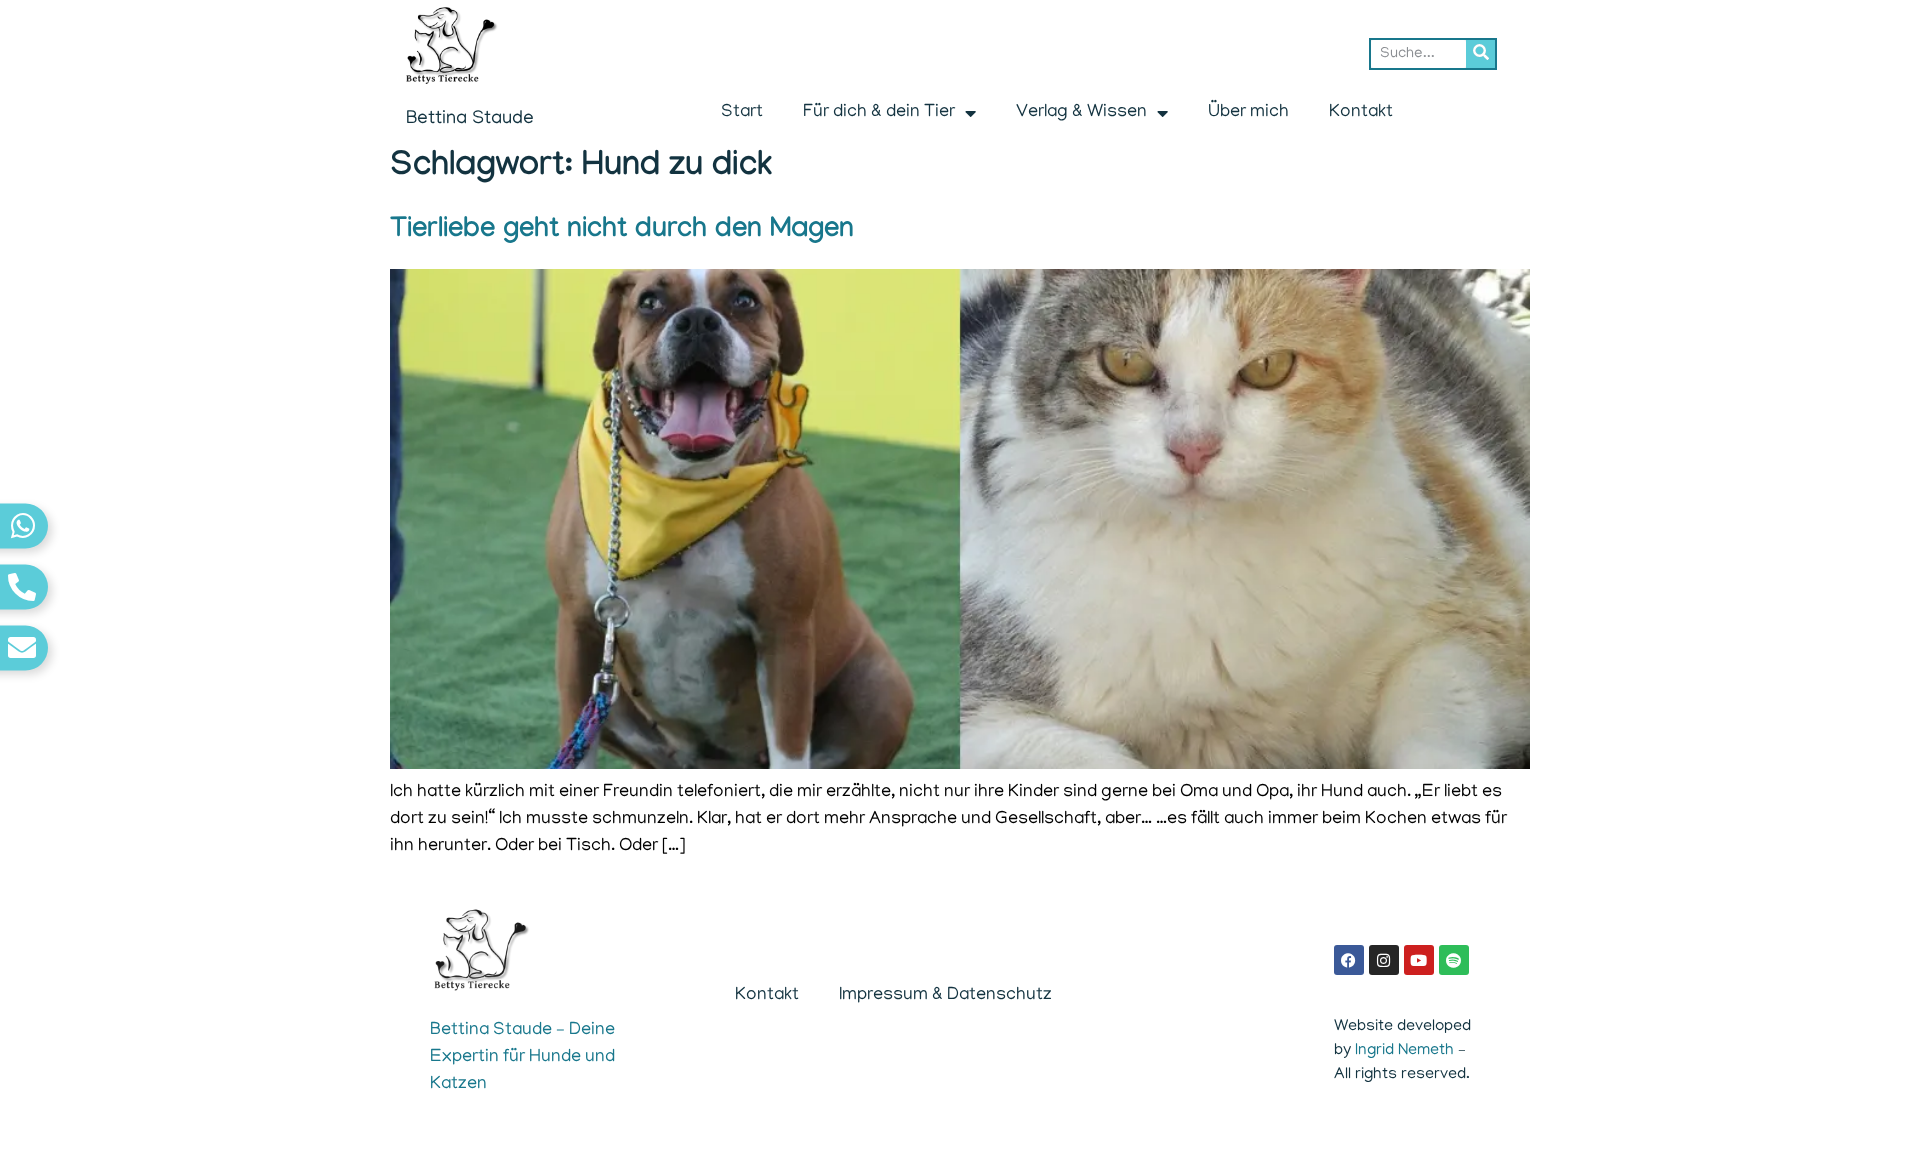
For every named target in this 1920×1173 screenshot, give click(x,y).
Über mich (1248, 113)
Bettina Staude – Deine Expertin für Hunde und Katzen (522, 1058)
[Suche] (1480, 54)
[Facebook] (1349, 960)
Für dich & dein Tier (879, 113)
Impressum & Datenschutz (945, 996)
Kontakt (1361, 113)
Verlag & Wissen (1081, 113)
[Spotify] (1454, 960)
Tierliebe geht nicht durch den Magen (622, 231)
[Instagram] (1384, 960)
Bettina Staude (470, 119)
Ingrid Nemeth (1404, 1051)
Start (742, 113)
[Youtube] (1419, 960)
